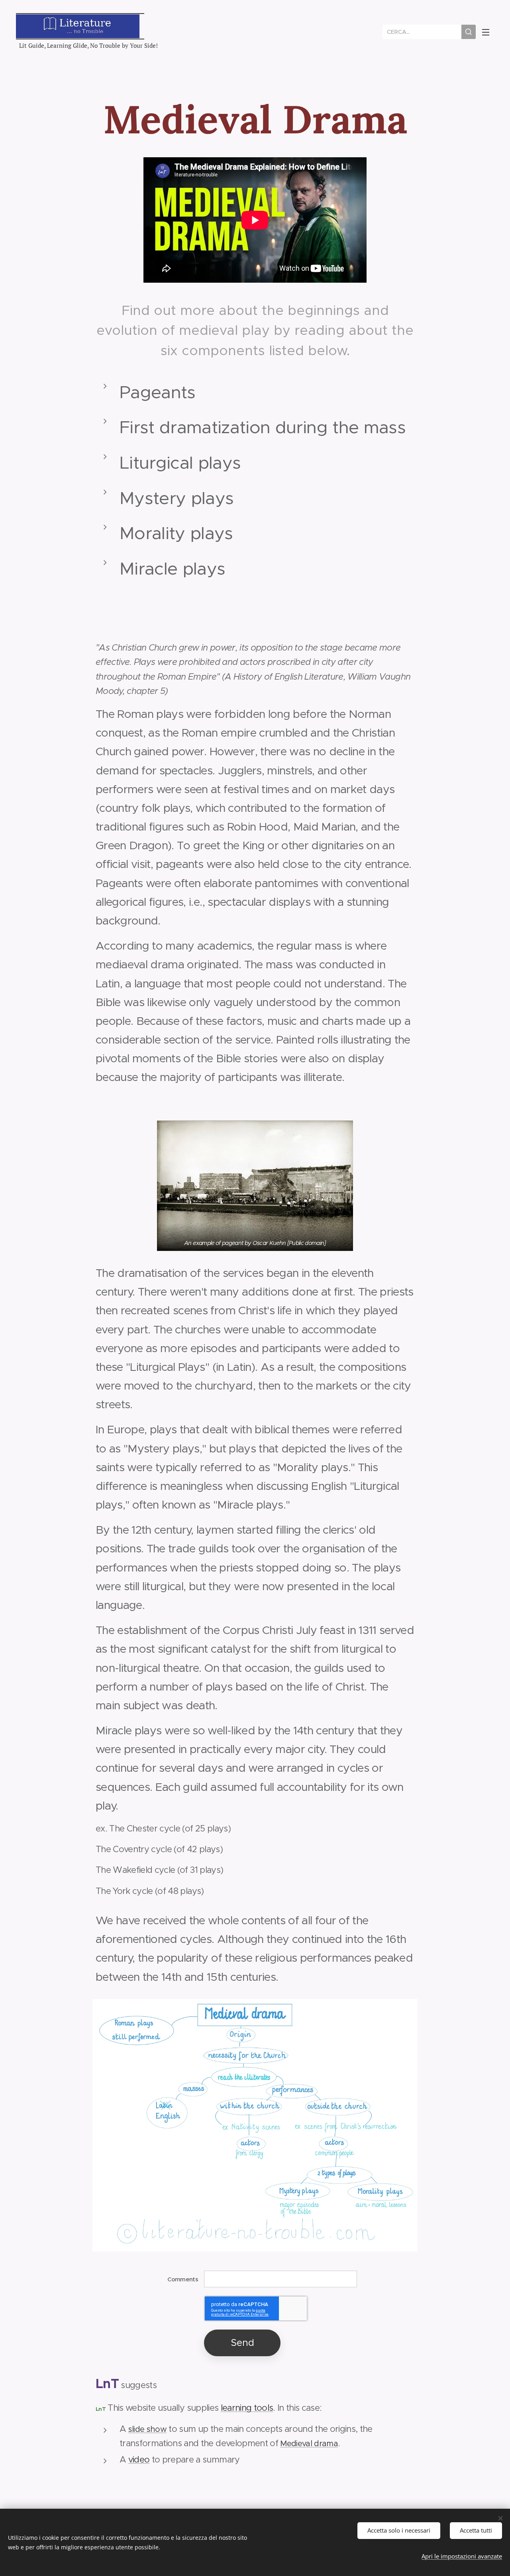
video (139, 2460)
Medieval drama (309, 2444)
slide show (147, 2429)
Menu (488, 32)
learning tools (247, 2408)
